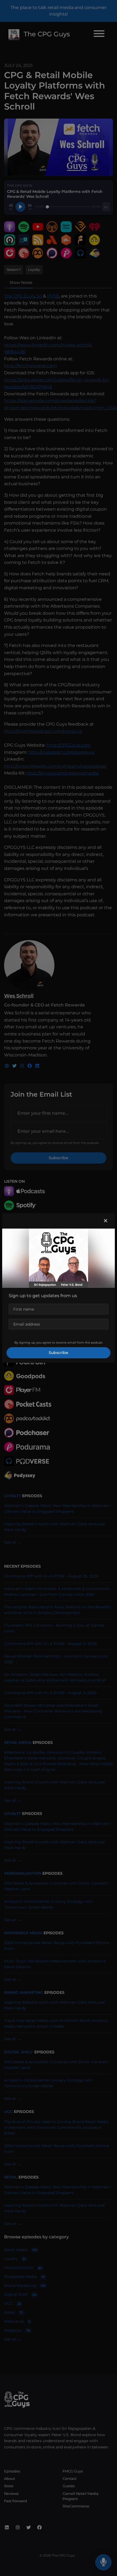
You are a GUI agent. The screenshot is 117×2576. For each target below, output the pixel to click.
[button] (106, 1221)
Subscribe (59, 1353)
